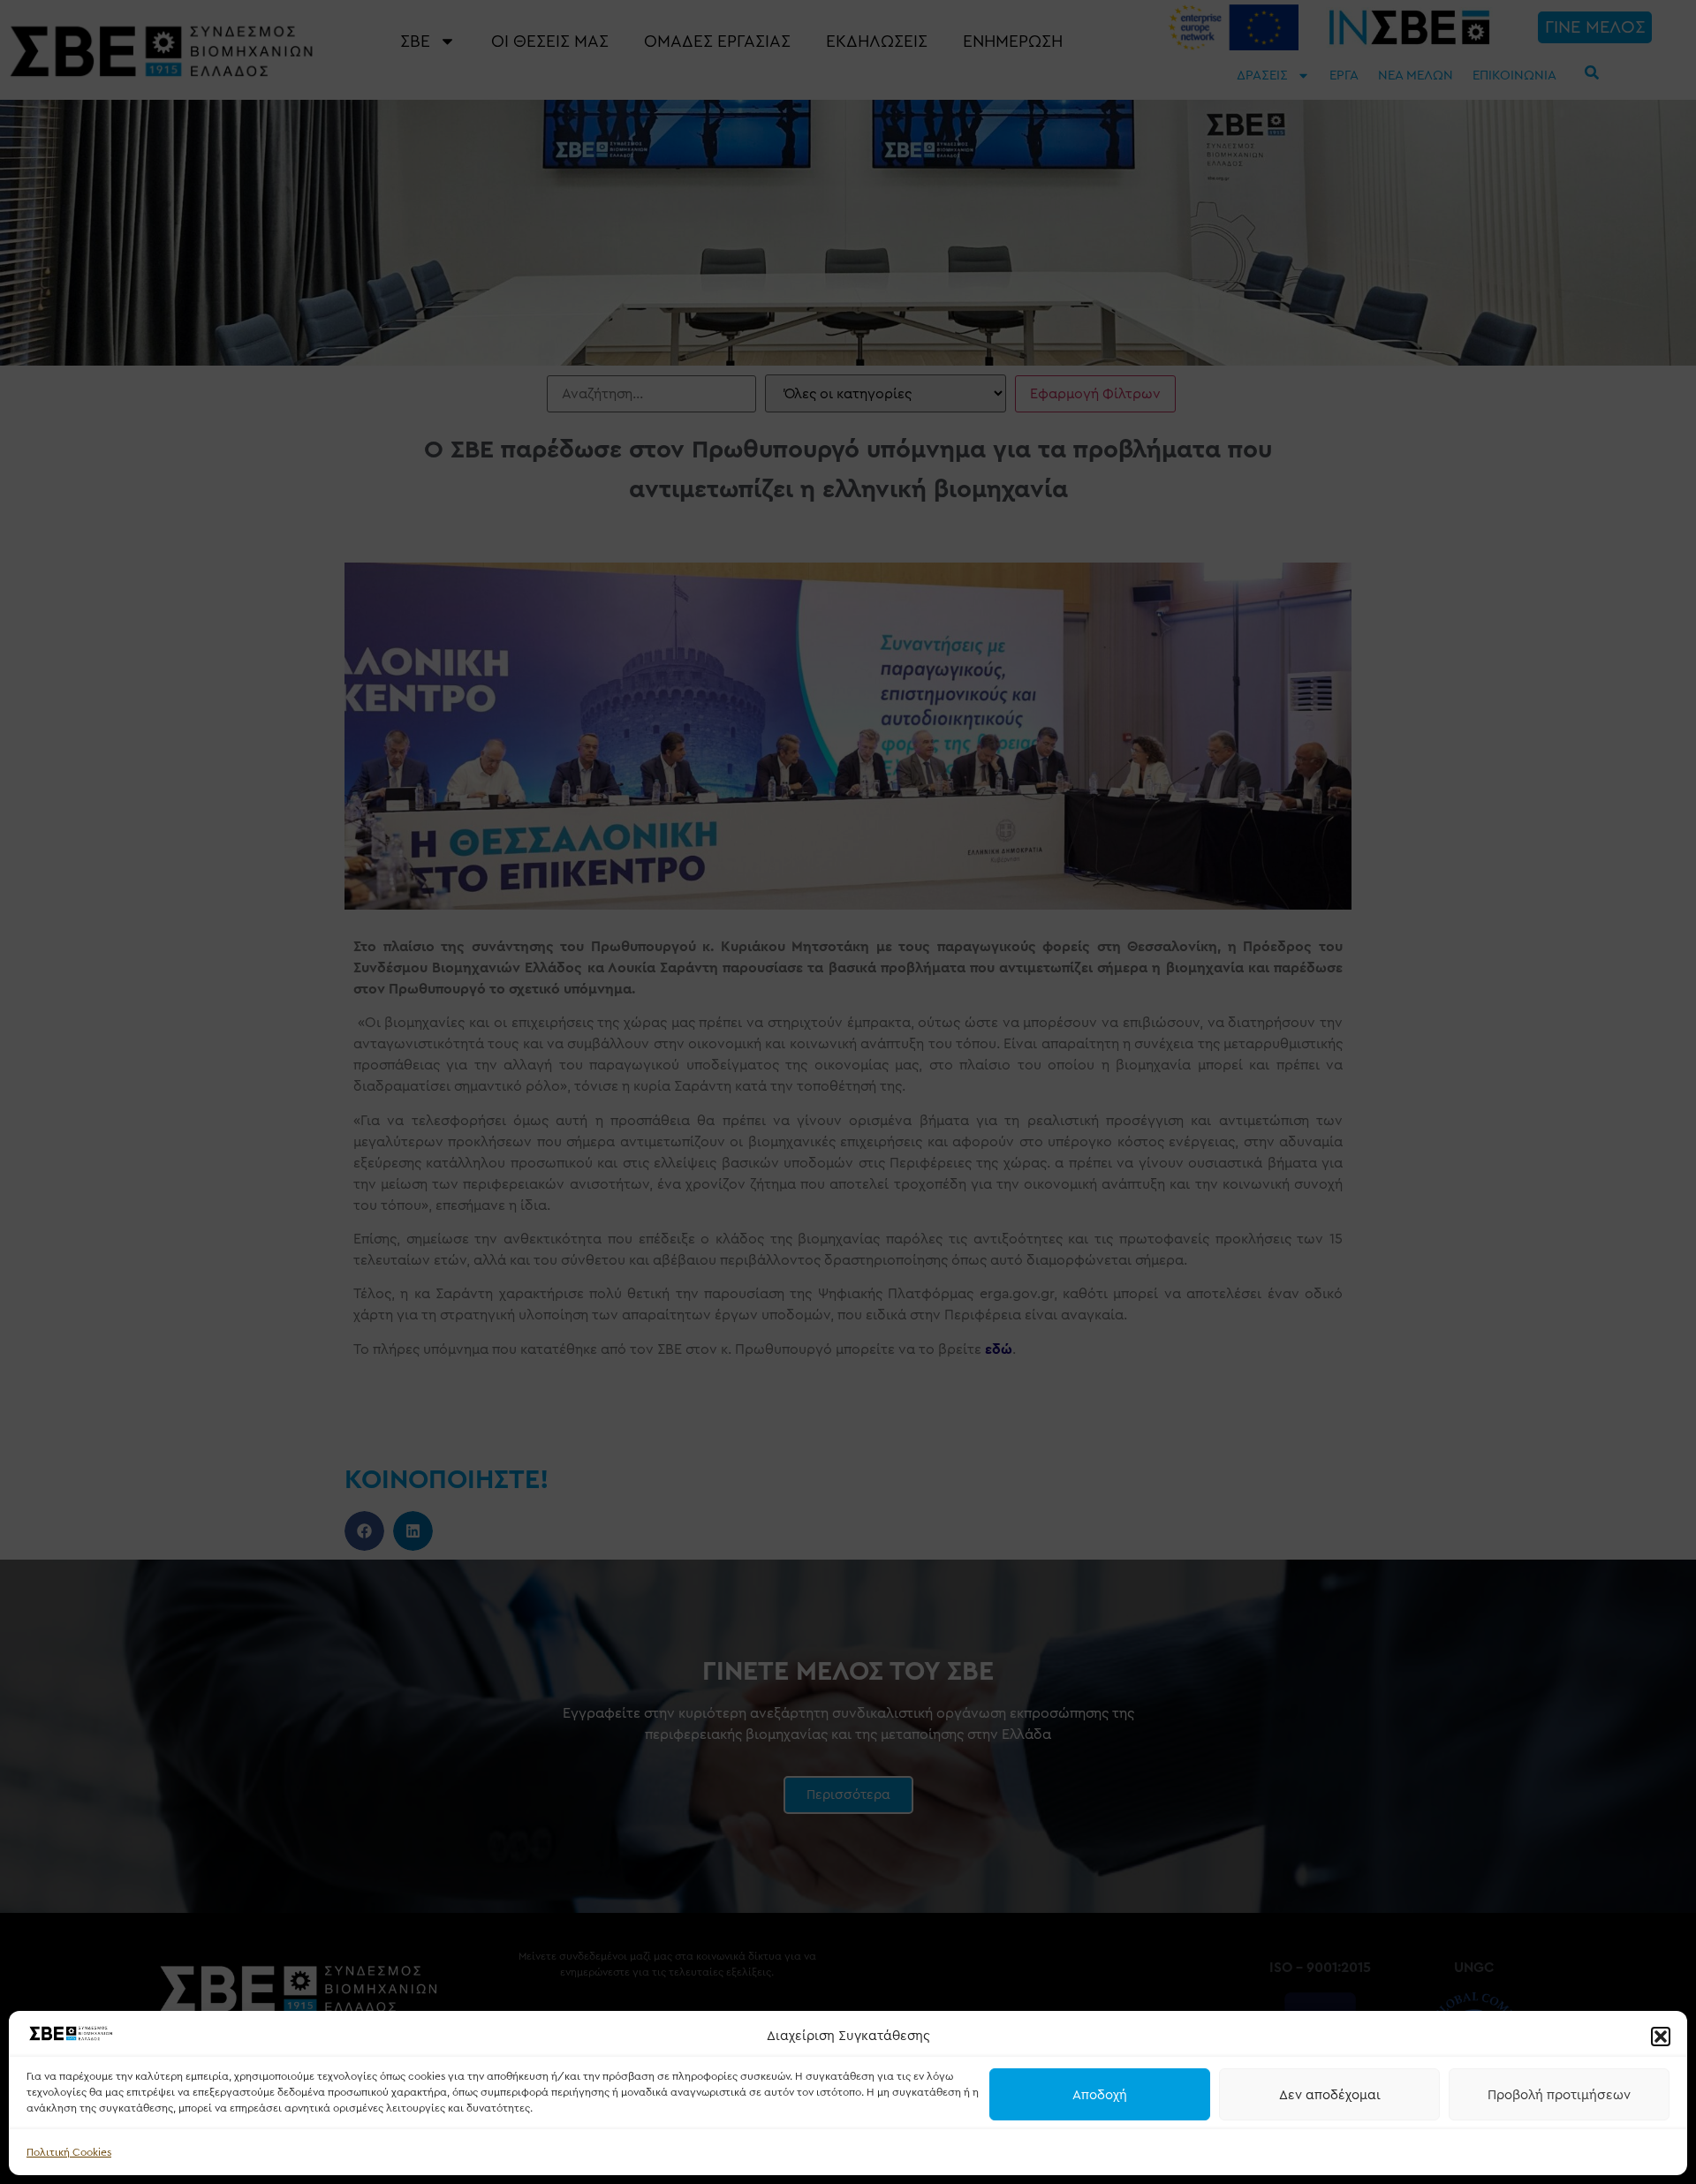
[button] (1661, 2037)
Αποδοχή (1100, 2095)
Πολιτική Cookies (69, 2152)
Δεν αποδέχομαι (1330, 2095)
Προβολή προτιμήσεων (1559, 2095)
